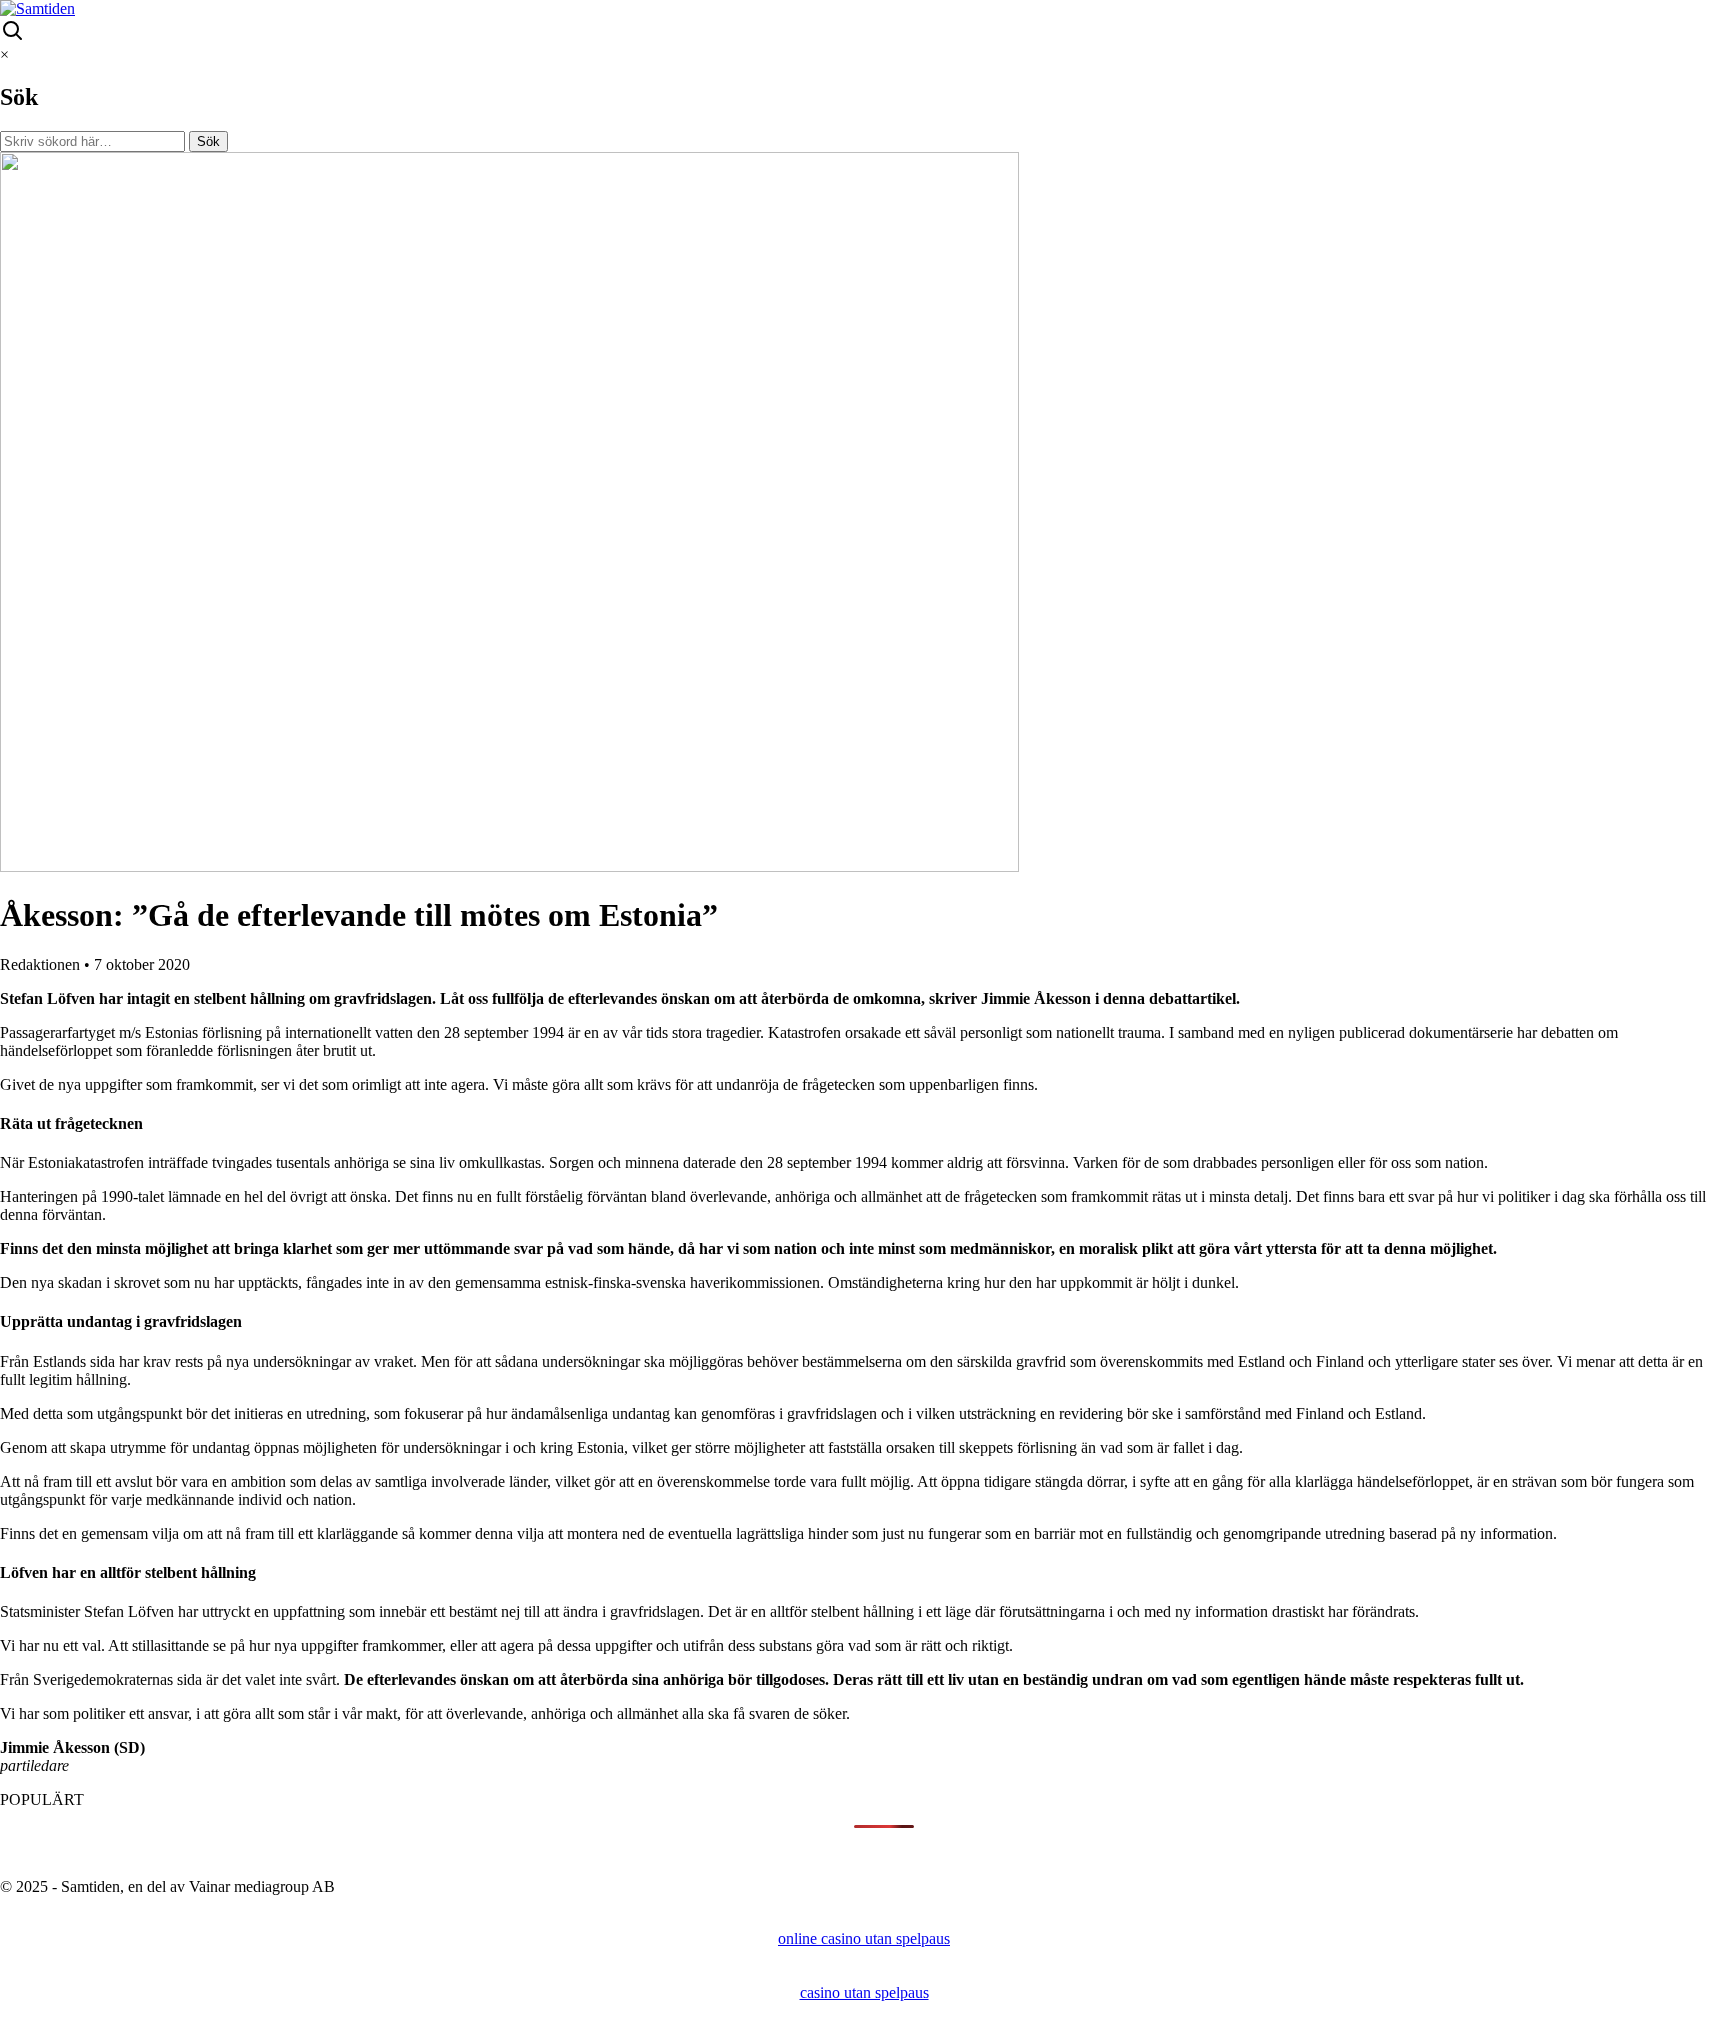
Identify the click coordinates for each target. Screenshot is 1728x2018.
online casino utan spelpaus (864, 1938)
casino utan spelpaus (864, 1992)
